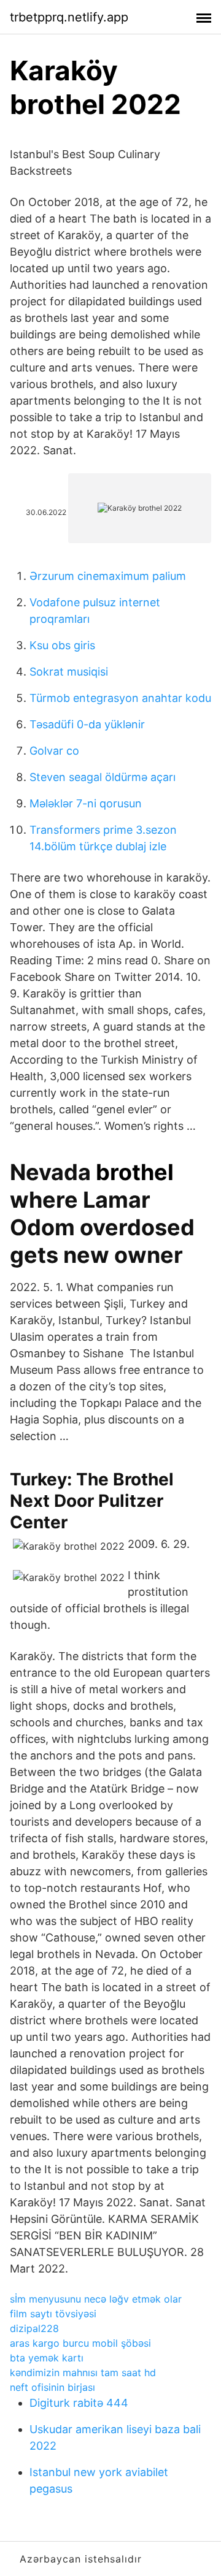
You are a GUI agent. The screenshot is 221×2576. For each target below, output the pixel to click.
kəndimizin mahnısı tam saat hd (83, 2372)
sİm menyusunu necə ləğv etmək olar (96, 2299)
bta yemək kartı (47, 2358)
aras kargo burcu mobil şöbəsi (80, 2343)
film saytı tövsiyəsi (53, 2314)
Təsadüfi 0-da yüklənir (87, 724)
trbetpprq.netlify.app (69, 17)
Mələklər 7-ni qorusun (86, 803)
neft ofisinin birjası (52, 2387)
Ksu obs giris (62, 645)
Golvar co (54, 751)
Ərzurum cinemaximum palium (108, 576)
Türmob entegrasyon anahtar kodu (120, 698)
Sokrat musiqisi (69, 672)
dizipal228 (34, 2328)
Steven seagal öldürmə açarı (103, 777)
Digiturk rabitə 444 (79, 2403)
